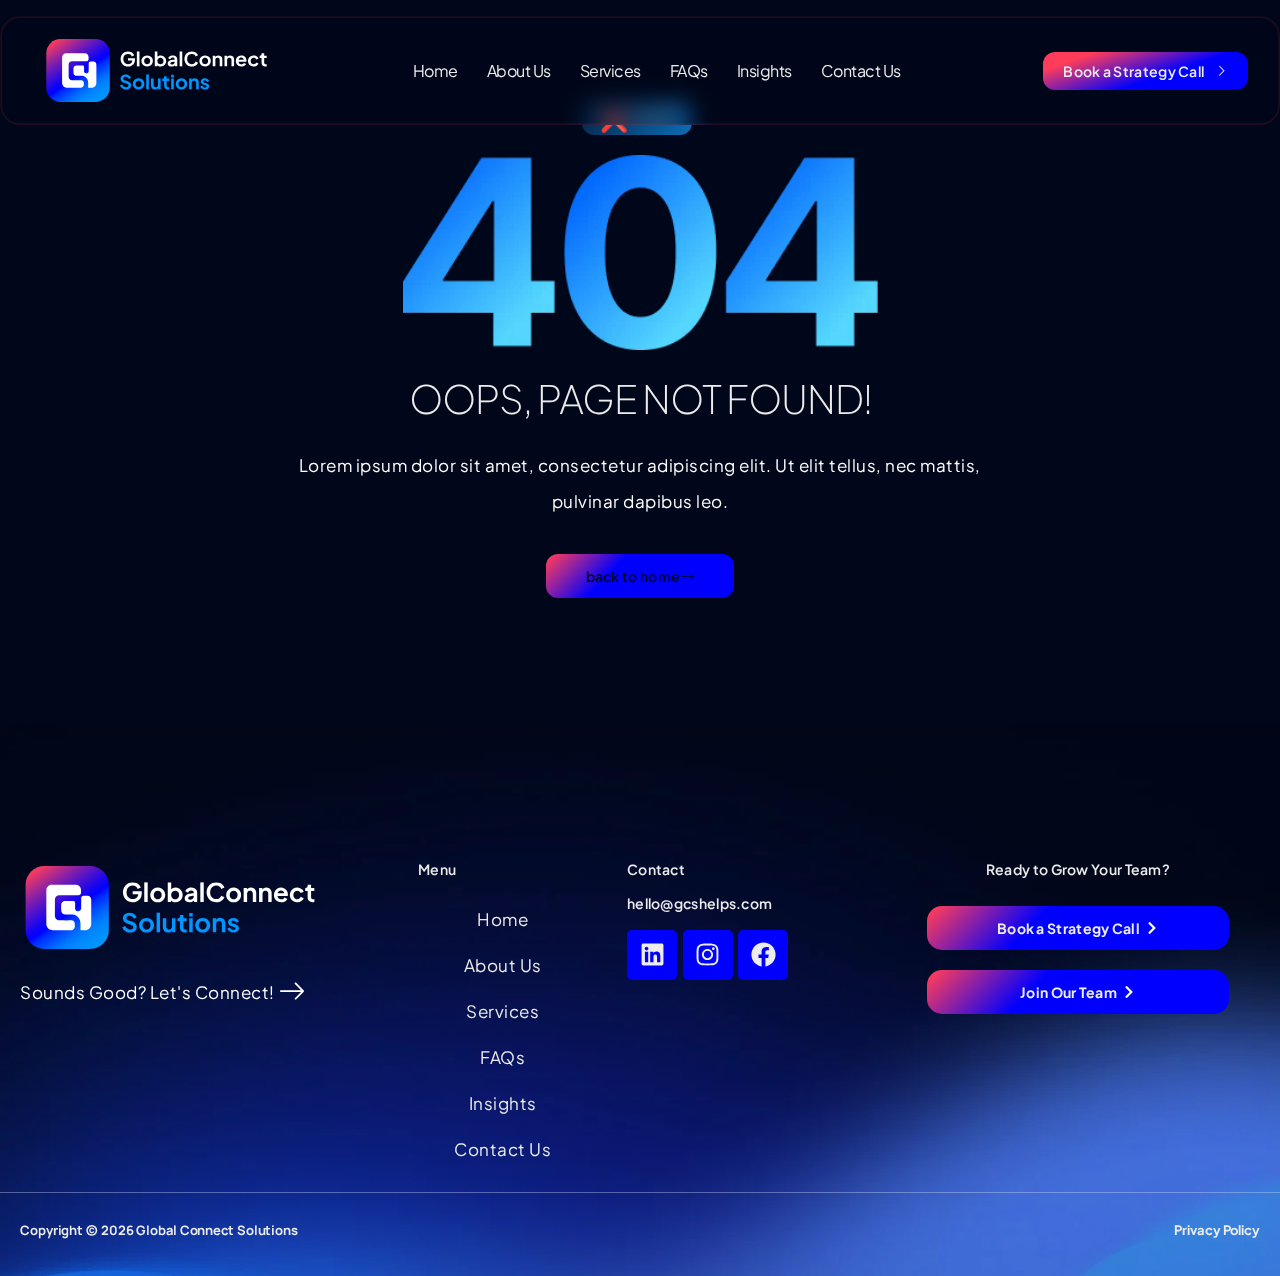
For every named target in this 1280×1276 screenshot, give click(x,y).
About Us (519, 70)
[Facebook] (763, 955)
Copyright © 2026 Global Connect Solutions (159, 1230)
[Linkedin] (652, 955)
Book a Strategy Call (1133, 71)
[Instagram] (708, 955)
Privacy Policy (1217, 1230)
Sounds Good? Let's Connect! (147, 992)
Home (435, 70)
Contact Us (861, 70)
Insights (764, 70)
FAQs (689, 70)
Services (610, 70)
